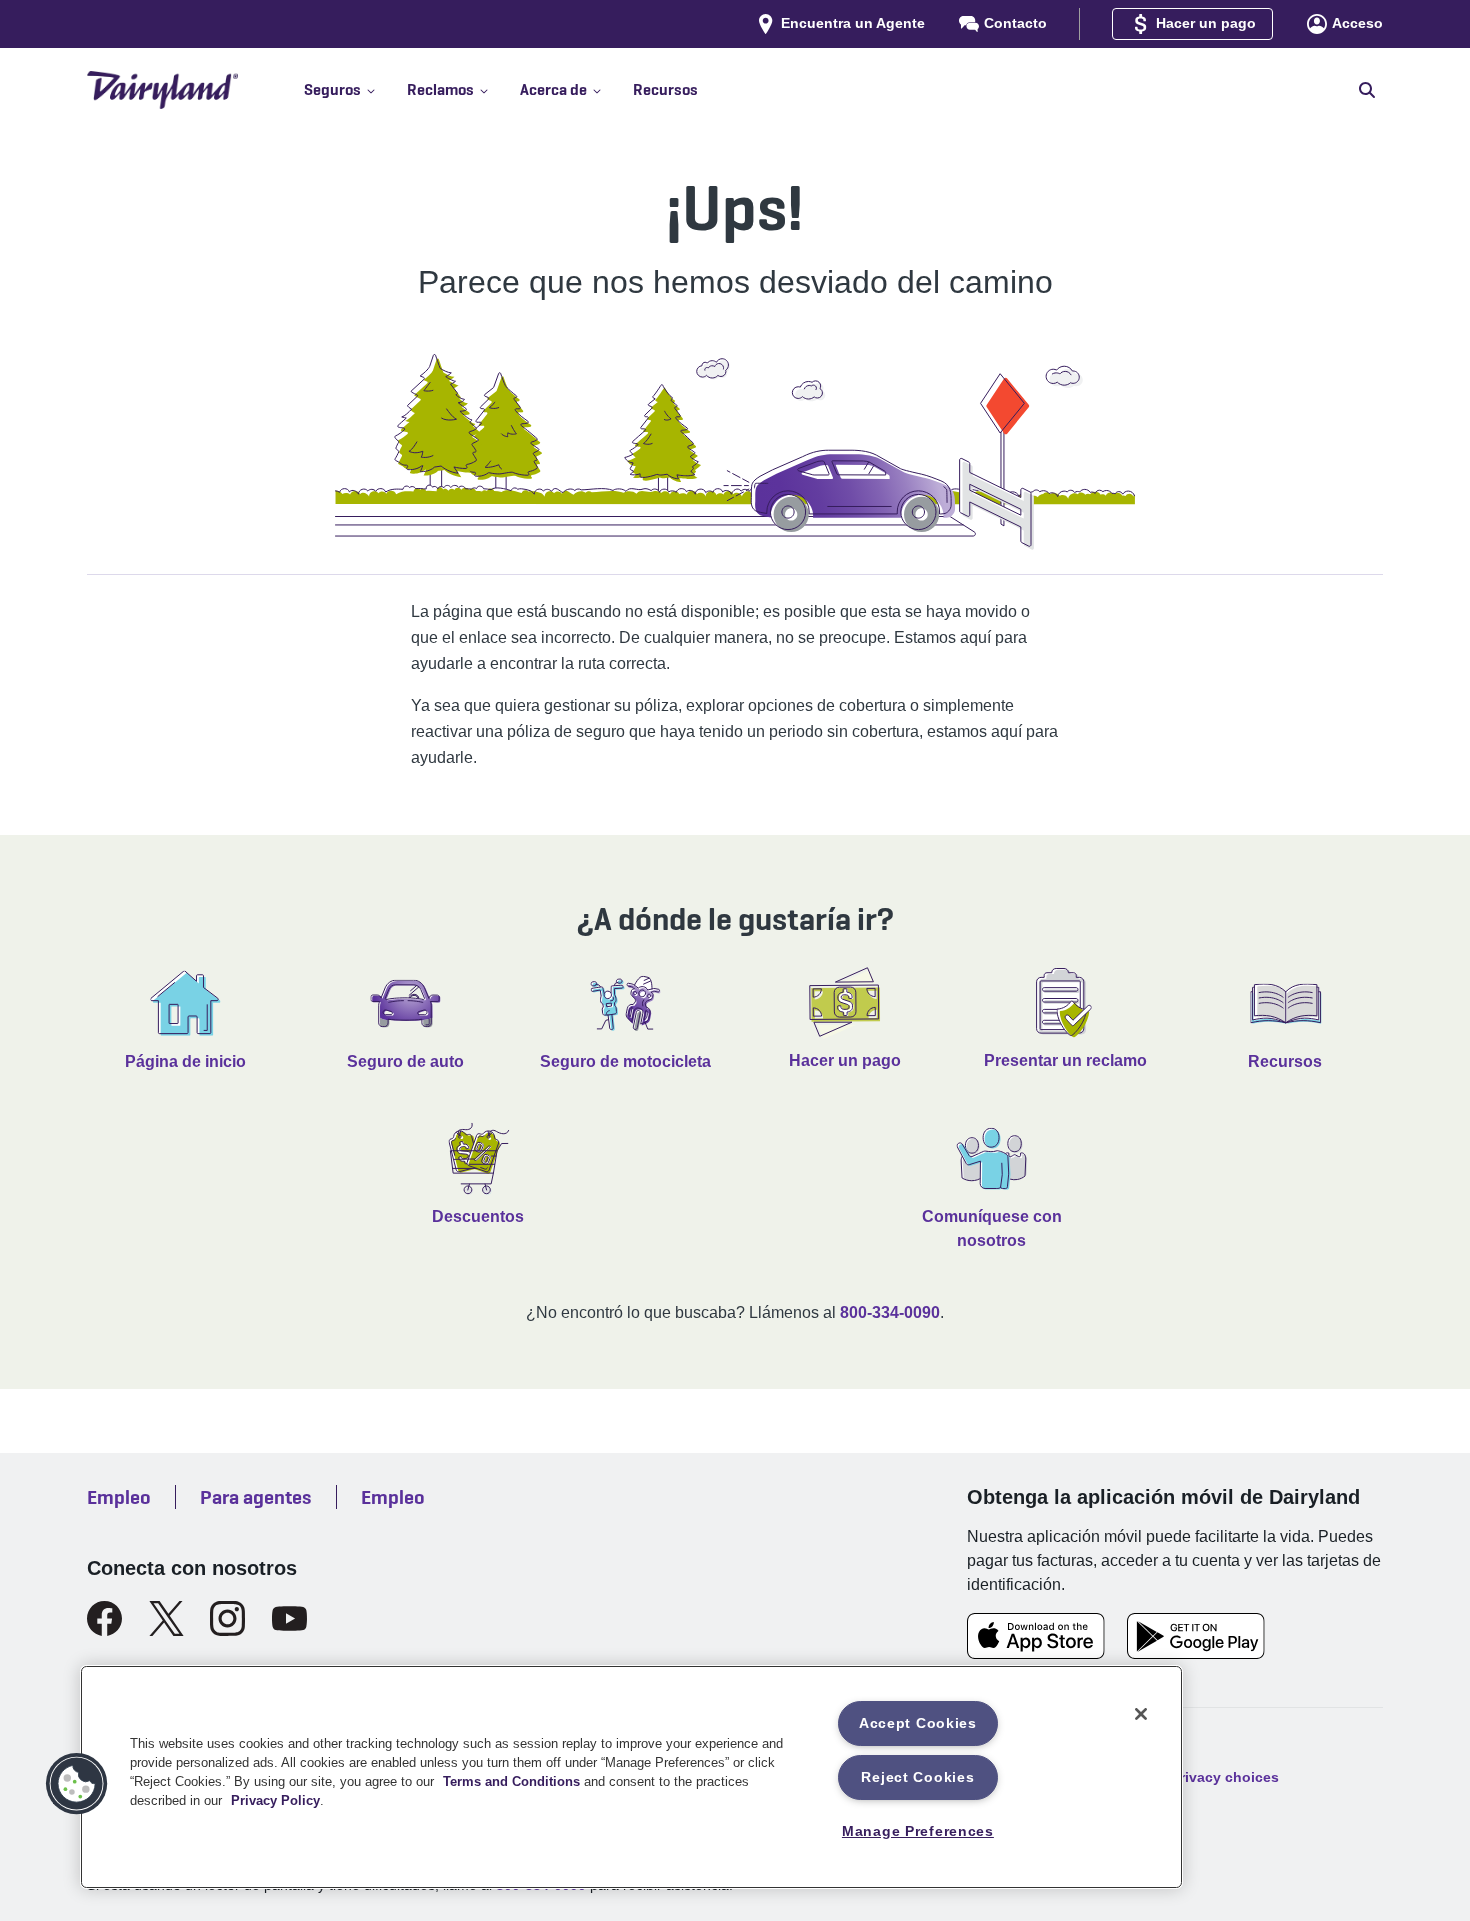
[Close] (1141, 1714)
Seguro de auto (405, 1061)
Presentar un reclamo (1065, 1060)
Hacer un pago (845, 1060)
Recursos (1285, 1061)
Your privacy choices (1207, 1776)
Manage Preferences (918, 1831)
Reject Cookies (917, 1777)
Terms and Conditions (511, 1781)
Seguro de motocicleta (625, 1061)
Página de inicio (185, 1061)
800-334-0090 (890, 1312)
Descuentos (478, 1216)
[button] (355, 90)
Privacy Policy (275, 1800)
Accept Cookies (918, 1723)
